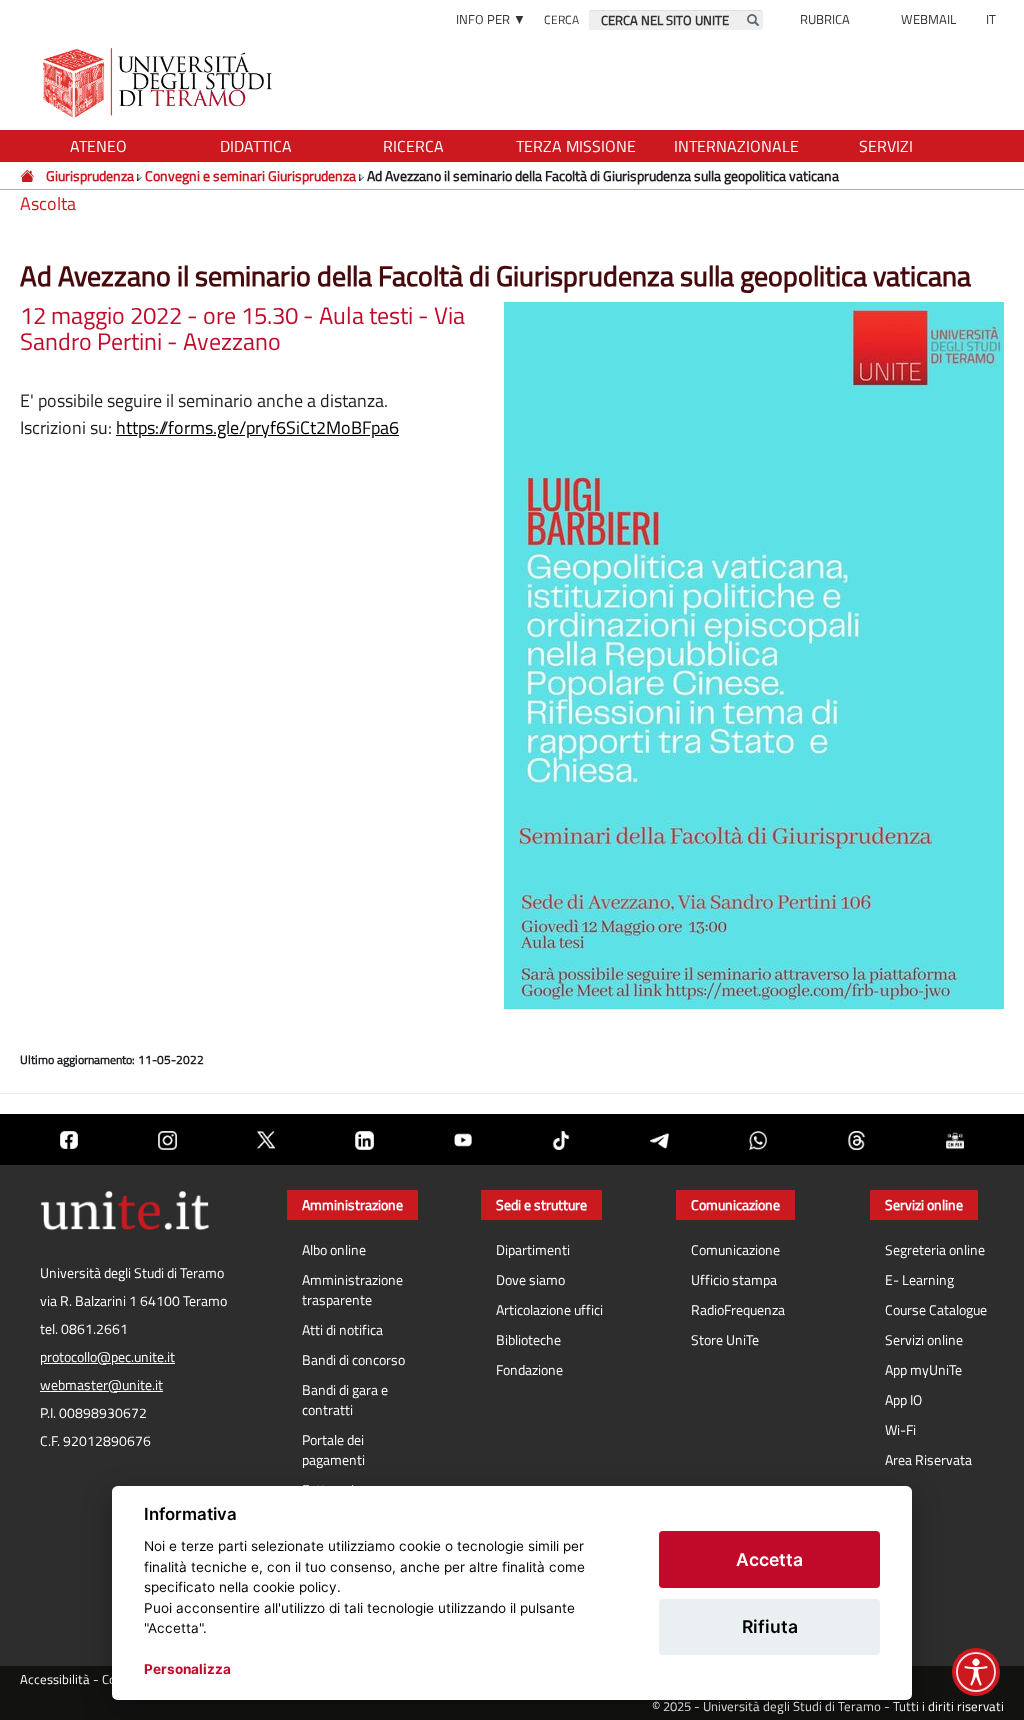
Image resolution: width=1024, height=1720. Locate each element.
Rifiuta (770, 1626)
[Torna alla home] (159, 82)
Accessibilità (55, 1679)
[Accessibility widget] (976, 1672)
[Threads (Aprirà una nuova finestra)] (856, 1139)
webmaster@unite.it (101, 1385)
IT (991, 19)
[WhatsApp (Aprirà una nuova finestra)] (758, 1139)
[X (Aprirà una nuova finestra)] (266, 1139)
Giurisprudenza (90, 175)
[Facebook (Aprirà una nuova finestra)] (69, 1139)
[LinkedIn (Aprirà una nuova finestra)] (364, 1139)
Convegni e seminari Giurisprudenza (250, 175)
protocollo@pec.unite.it (107, 1357)
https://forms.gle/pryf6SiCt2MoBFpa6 (257, 427)
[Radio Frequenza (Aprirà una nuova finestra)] (955, 1139)
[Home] (28, 175)
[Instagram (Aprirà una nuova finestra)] (167, 1139)
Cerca (561, 19)
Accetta (769, 1559)
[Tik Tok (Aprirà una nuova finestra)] (561, 1139)
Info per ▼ (491, 19)
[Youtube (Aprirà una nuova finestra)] (463, 1139)
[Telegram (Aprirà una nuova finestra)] (659, 1139)
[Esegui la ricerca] (753, 20)
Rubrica (825, 19)
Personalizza (187, 1669)
